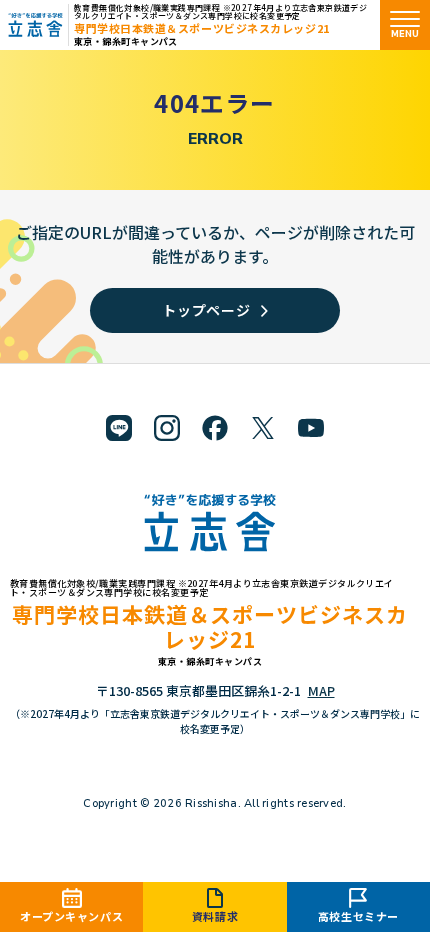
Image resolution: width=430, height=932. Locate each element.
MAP (321, 690)
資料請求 (215, 916)
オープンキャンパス (71, 916)
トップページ (206, 310)
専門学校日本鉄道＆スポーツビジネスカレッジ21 (202, 28)
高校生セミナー (358, 916)
